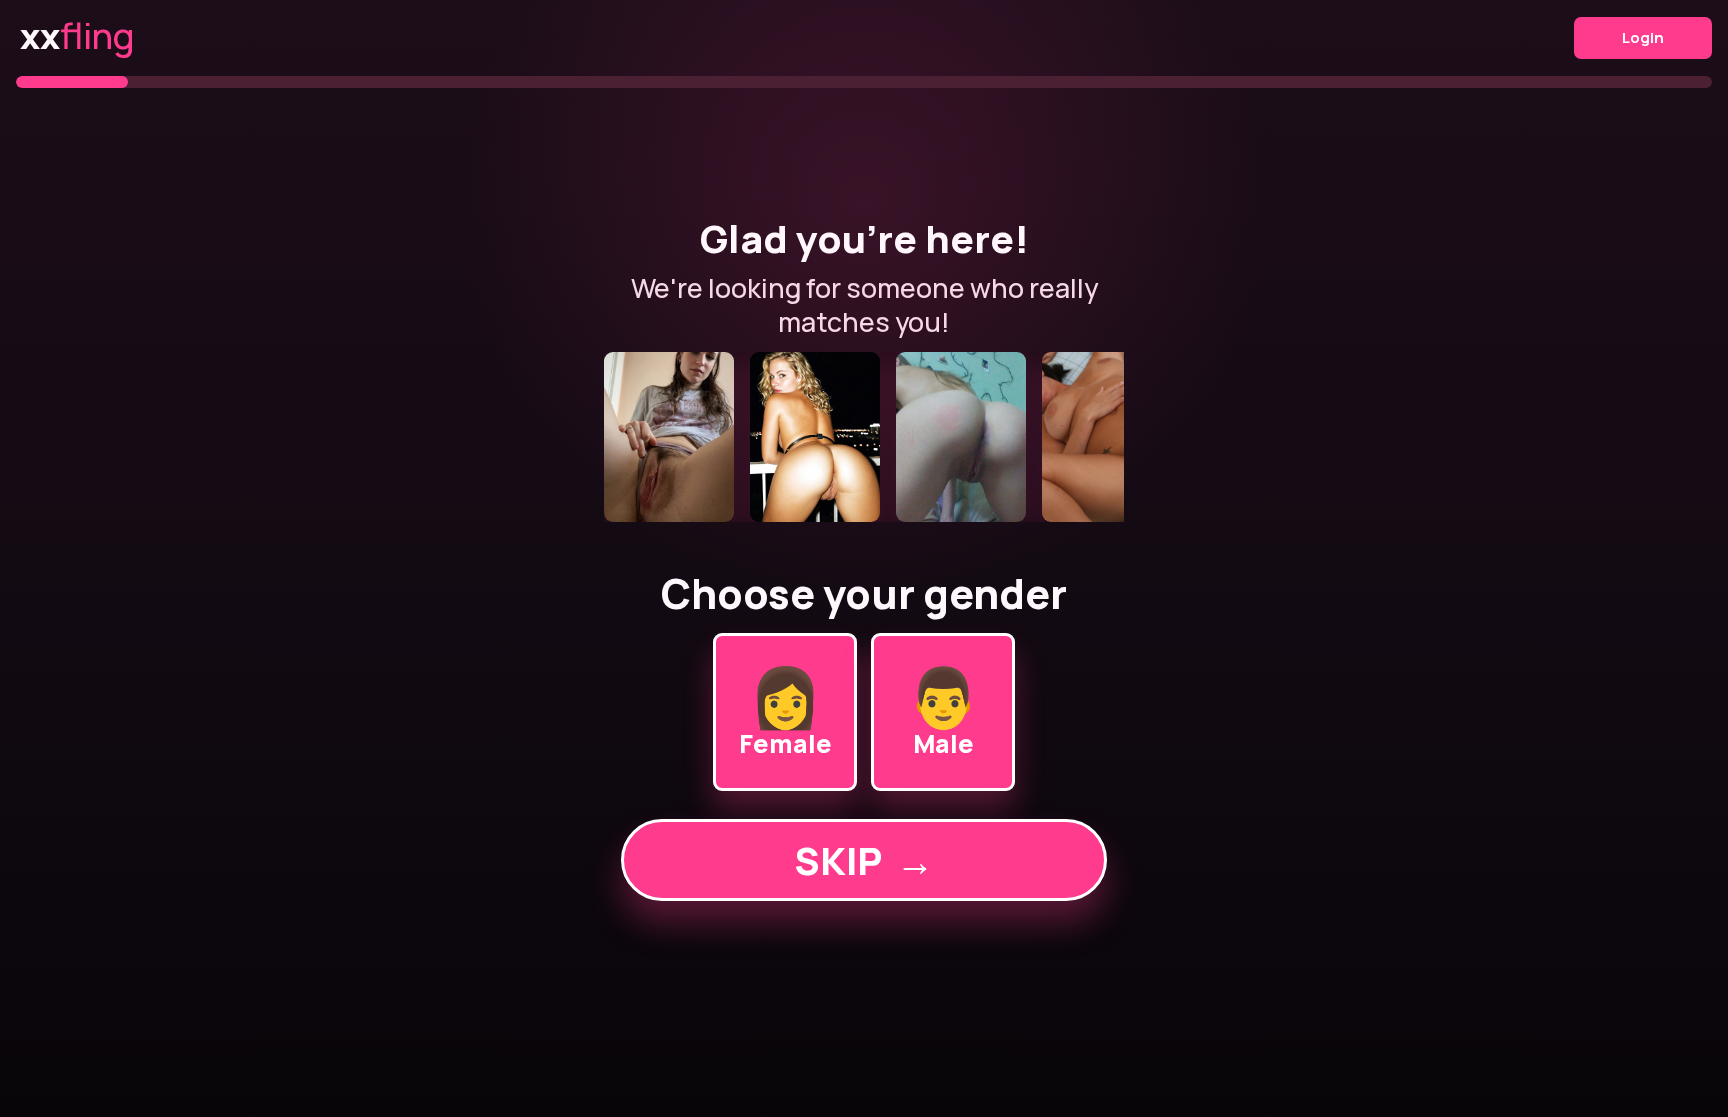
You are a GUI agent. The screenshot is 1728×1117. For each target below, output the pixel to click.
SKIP (864, 860)
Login (1643, 37)
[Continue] (864, 437)
